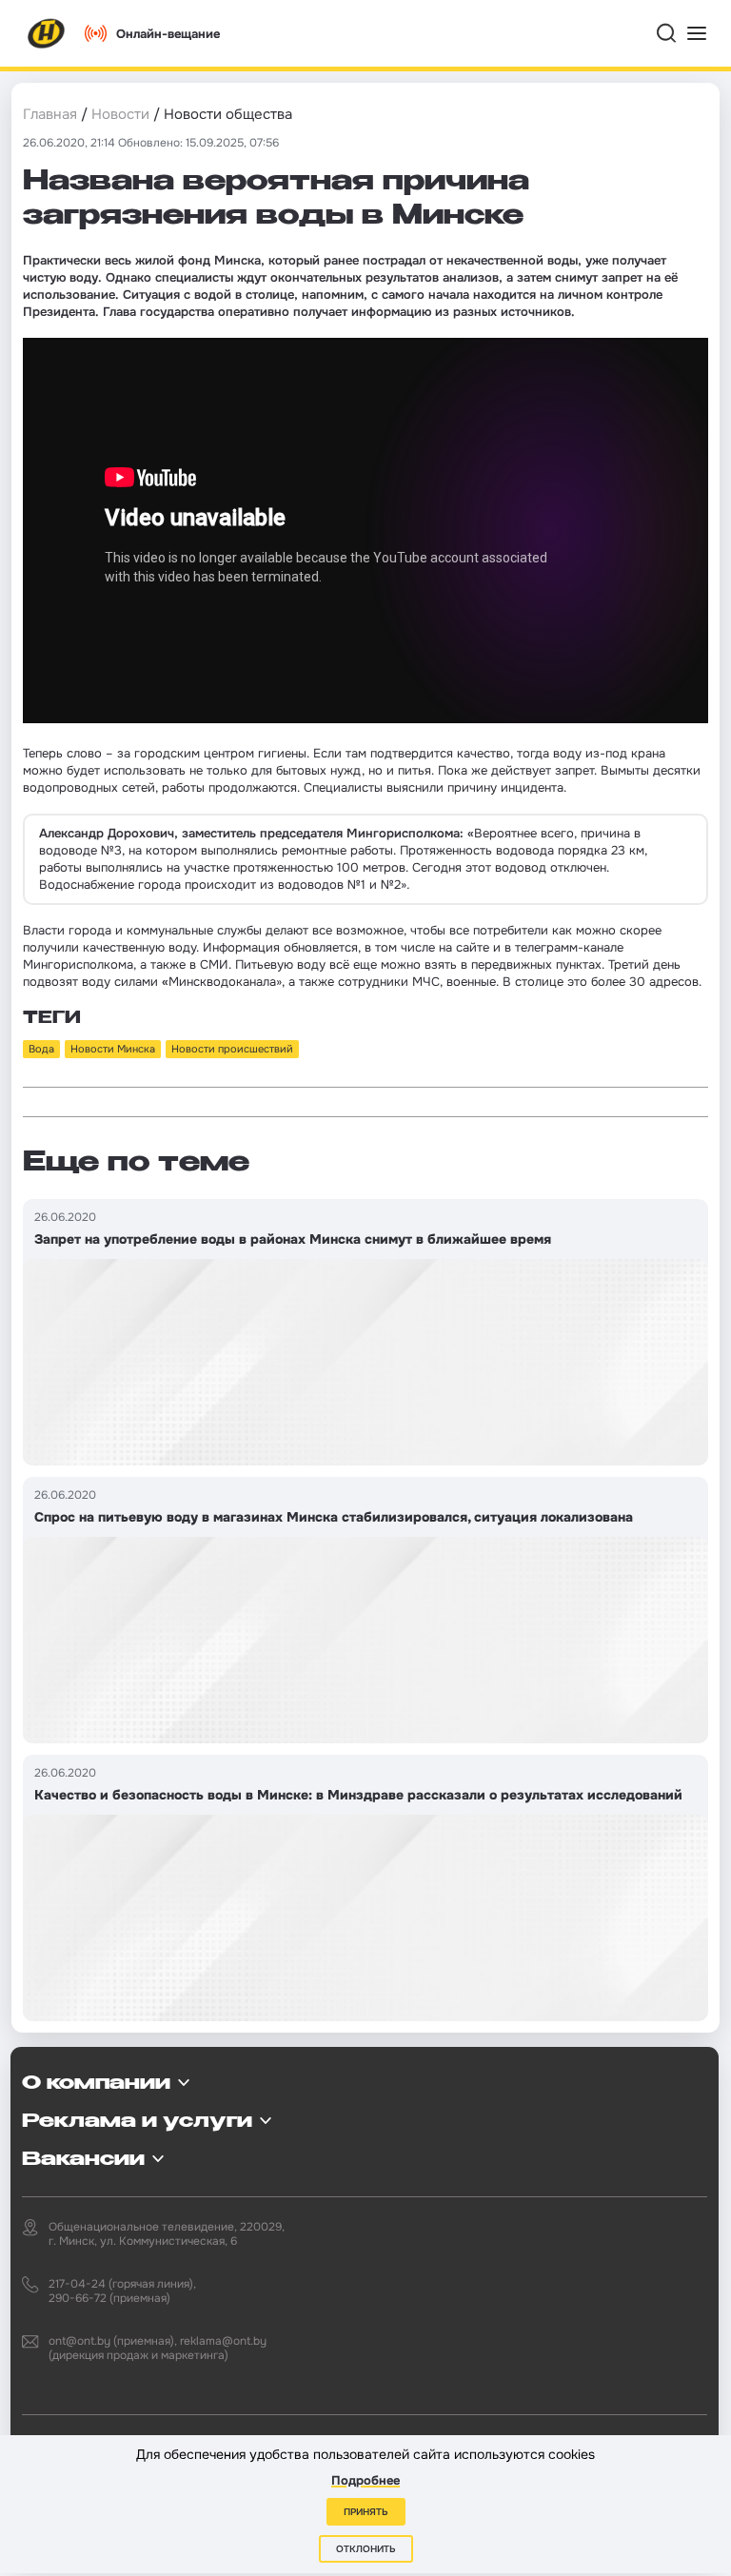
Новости (120, 114)
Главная (50, 114)
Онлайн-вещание (168, 34)
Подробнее (365, 2480)
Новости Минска (113, 1049)
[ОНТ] (47, 33)
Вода (41, 1049)
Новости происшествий (232, 1049)
